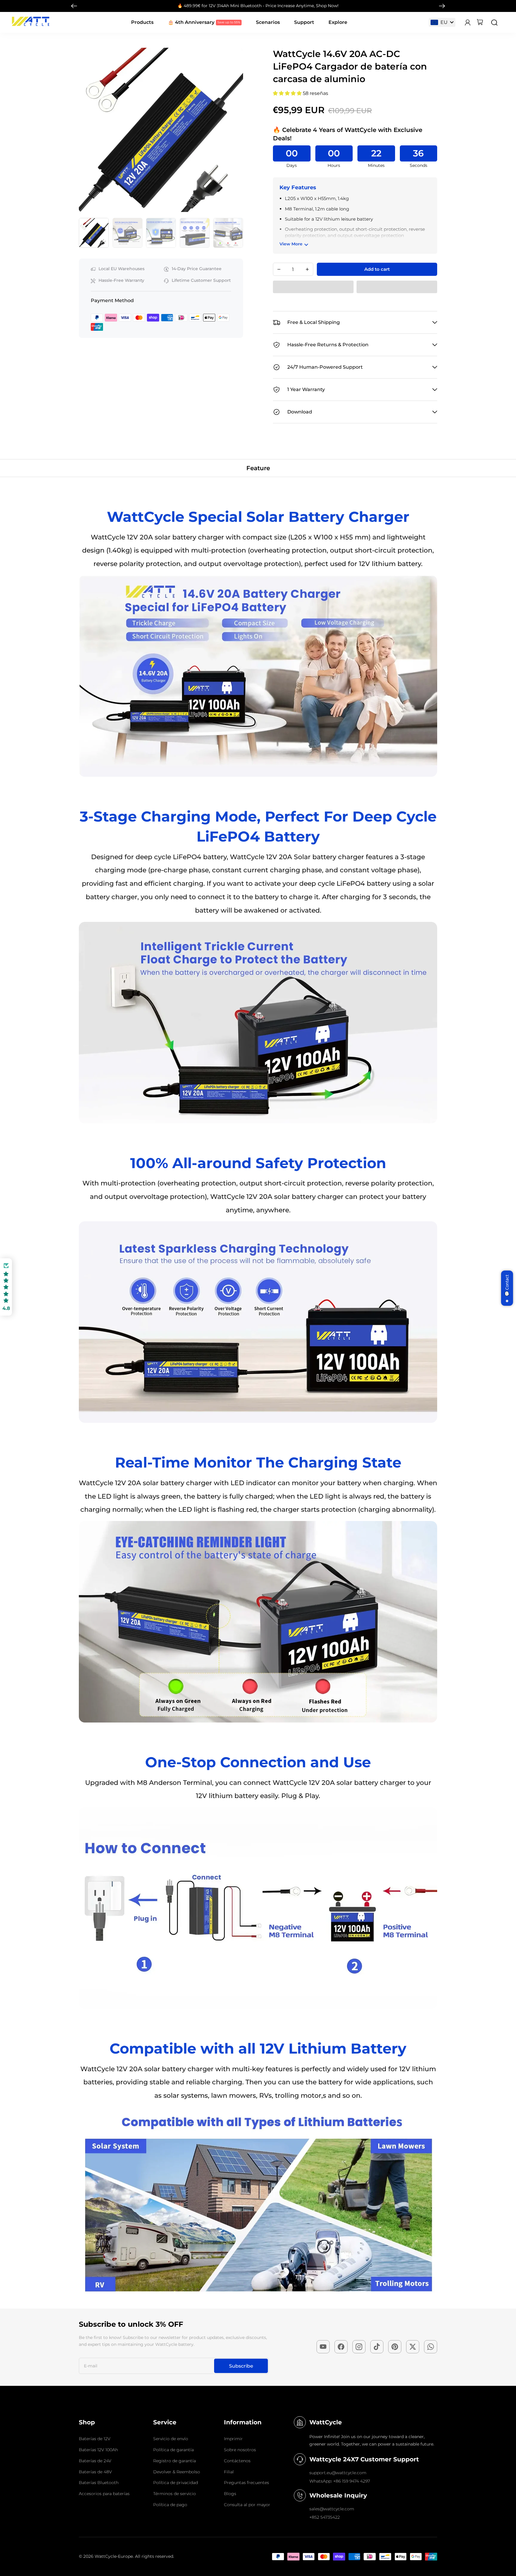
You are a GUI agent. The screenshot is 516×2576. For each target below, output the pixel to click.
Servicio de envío (171, 2439)
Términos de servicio (175, 2494)
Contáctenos (237, 2461)
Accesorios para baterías (104, 2494)
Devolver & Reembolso (177, 2472)
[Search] (494, 23)
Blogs (230, 2494)
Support (304, 22)
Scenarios (268, 22)
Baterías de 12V (95, 2439)
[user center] (468, 23)
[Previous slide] (85, 130)
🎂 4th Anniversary (191, 22)
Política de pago (170, 2505)
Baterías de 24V (95, 2461)
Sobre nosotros (240, 2450)
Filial (229, 2472)
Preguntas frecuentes (247, 2483)
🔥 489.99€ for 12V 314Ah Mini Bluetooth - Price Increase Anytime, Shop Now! (258, 6)
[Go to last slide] (74, 6)
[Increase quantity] (307, 269)
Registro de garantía (175, 2461)
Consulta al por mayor (247, 2505)
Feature (258, 468)
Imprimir (233, 2439)
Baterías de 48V (95, 2472)
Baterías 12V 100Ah (98, 2450)
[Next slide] (442, 6)
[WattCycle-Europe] (31, 24)
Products (142, 22)
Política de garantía (173, 2450)
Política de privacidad (176, 2483)
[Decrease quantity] (279, 269)
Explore (338, 22)
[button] (94, 233)
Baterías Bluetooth (99, 2483)
